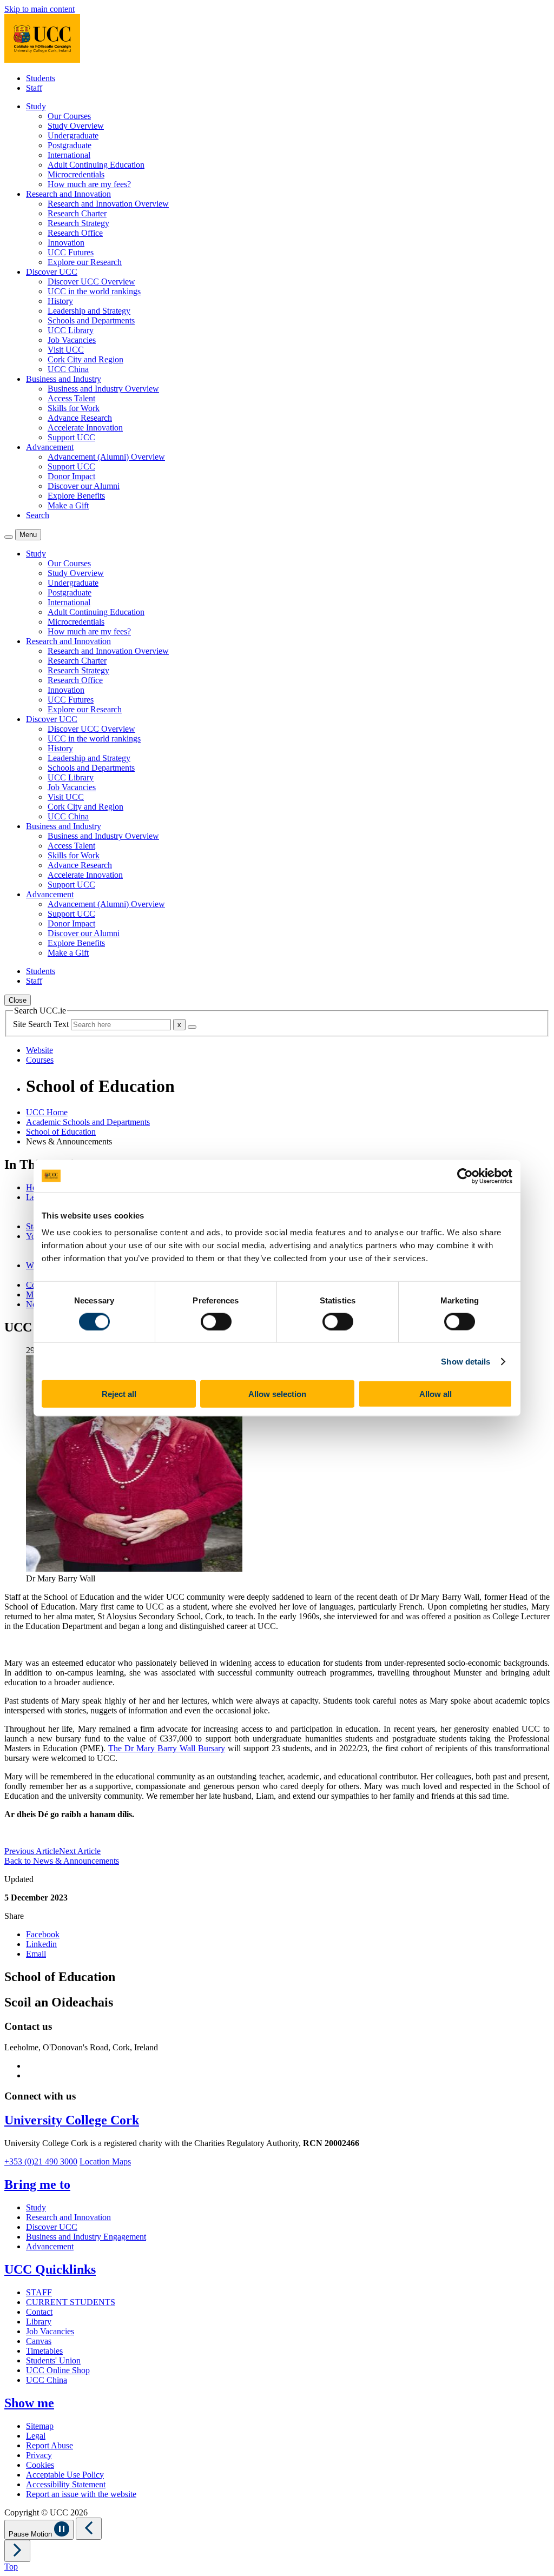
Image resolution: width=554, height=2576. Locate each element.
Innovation (66, 243)
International (69, 155)
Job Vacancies (72, 340)
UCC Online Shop (58, 2370)
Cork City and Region (85, 359)
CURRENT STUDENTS (71, 2302)
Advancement (50, 2246)
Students (41, 78)
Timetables (44, 2351)
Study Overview (76, 126)
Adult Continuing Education (96, 165)
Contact (39, 2312)
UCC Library (71, 330)
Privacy (39, 2455)
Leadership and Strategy (89, 311)
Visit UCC (66, 350)
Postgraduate (70, 145)
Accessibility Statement (66, 2484)
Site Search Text (42, 1024)
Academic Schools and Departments (88, 1122)
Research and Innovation (68, 2217)
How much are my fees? (89, 184)
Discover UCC (52, 2227)
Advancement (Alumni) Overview (106, 457)
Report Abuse (50, 2445)
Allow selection (277, 1394)
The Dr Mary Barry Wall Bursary (167, 1748)
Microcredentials (76, 174)
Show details (466, 1361)
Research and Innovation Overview (108, 204)
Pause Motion (31, 2534)
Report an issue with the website (81, 2494)
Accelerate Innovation (85, 428)
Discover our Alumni (84, 486)
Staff (34, 88)
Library (39, 2322)
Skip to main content (39, 9)
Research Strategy (78, 223)
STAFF (39, 2292)
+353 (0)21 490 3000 (41, 2161)
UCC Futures (71, 252)
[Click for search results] (192, 1027)
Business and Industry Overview (103, 389)
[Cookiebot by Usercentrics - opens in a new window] (465, 1176)
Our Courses (69, 116)
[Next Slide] (17, 2551)
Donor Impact (71, 476)
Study (36, 2207)
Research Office (75, 233)
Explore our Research (85, 262)
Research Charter (77, 213)
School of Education (61, 1132)
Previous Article (32, 1851)
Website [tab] (39, 1050)
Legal (36, 2436)
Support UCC (71, 437)
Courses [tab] (40, 1060)
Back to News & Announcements (62, 1861)
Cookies (40, 2465)
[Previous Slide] (89, 2529)
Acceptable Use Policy (65, 2475)
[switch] (216, 1321)
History (60, 301)
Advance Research (80, 418)
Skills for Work (74, 408)
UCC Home (47, 1112)
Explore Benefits (76, 496)
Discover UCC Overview (91, 282)
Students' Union (53, 2360)
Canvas (39, 2341)
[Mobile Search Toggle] (9, 537)
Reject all (119, 1394)
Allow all (436, 1394)
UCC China (68, 369)
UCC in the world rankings (94, 291)
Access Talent (71, 398)
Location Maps (105, 2161)
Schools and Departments (91, 320)
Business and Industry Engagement (86, 2237)
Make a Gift (68, 505)
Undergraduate (73, 135)
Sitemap (40, 2426)
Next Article (80, 1851)
